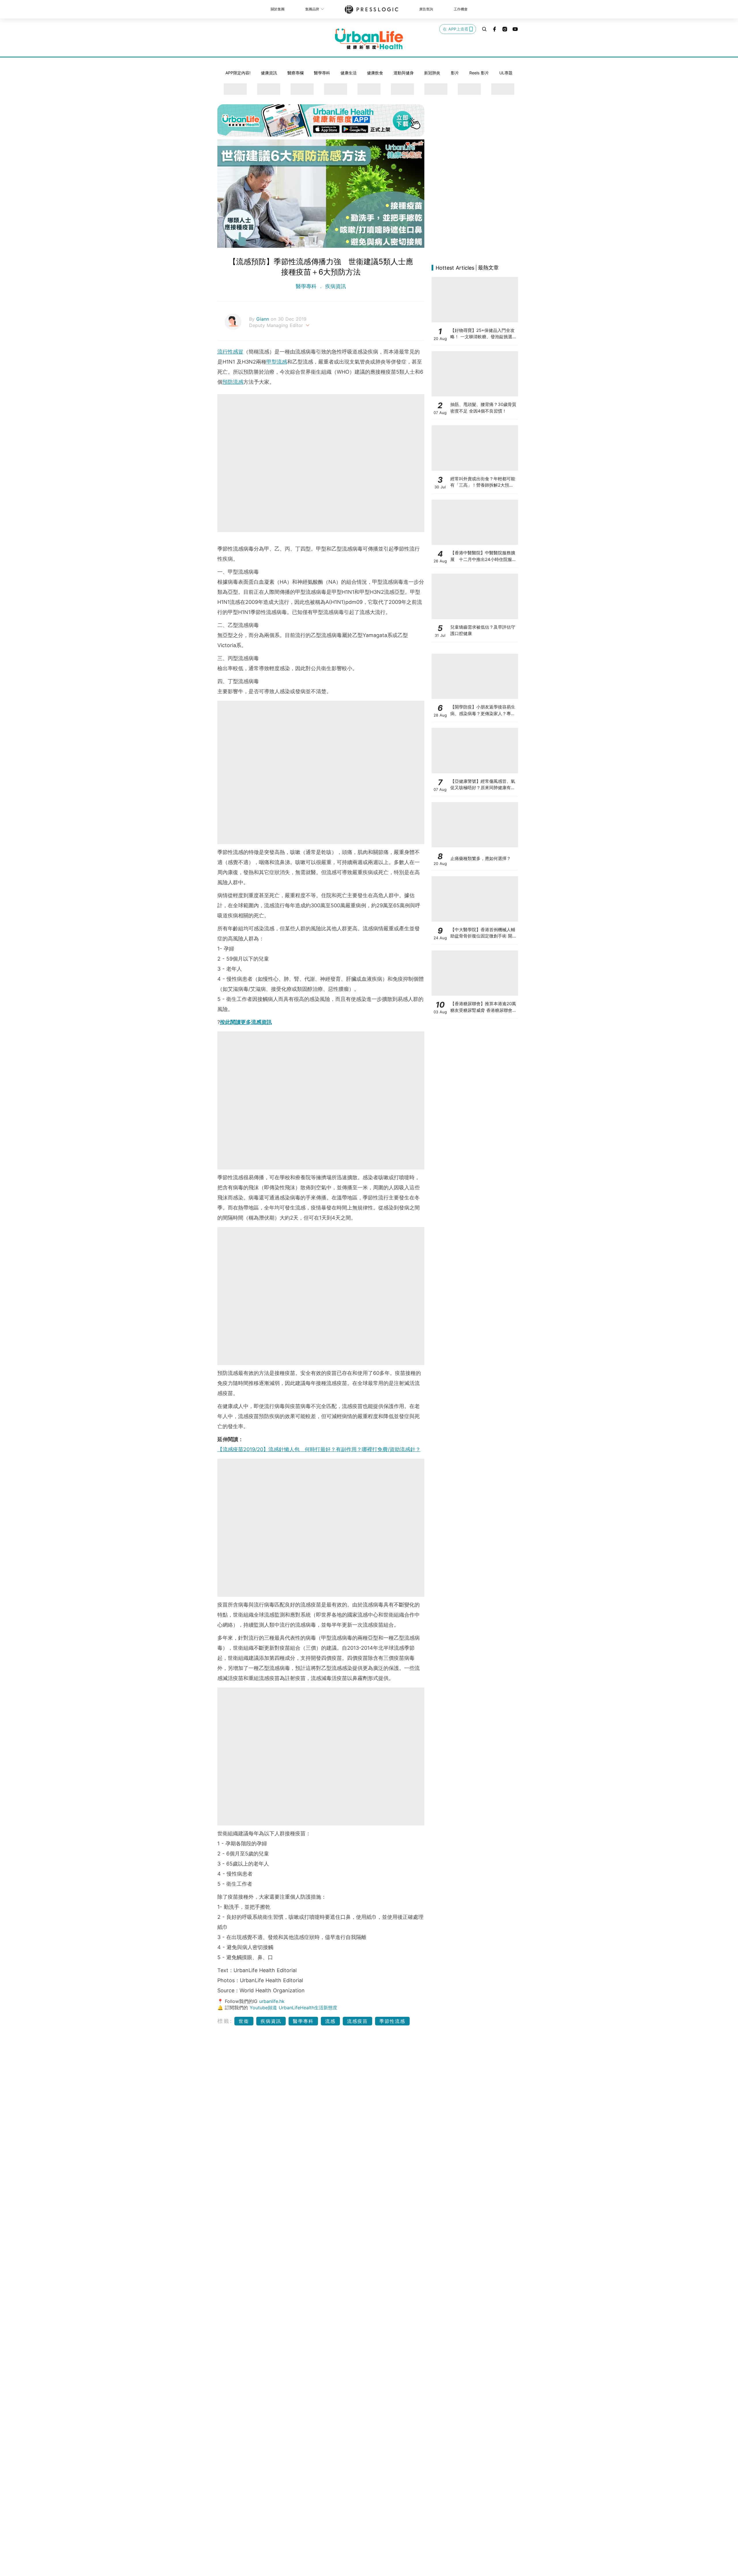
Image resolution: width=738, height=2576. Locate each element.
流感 (330, 2021)
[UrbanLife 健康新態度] (369, 39)
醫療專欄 (295, 73)
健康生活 (349, 73)
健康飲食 (375, 73)
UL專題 (506, 73)
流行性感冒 (230, 352)
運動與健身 (404, 73)
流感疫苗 (357, 2021)
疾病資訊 (335, 286)
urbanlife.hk (272, 2001)
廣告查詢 (426, 9)
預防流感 (233, 382)
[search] (484, 29)
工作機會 (461, 9)
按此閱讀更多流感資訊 (246, 1022)
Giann (263, 319)
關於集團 (278, 9)
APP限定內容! (238, 73)
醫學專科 (322, 73)
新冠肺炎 (432, 73)
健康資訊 (269, 73)
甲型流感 (277, 362)
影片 (455, 73)
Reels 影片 (479, 73)
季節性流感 (392, 2021)
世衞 (244, 2021)
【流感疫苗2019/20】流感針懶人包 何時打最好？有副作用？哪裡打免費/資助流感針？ (319, 1449)
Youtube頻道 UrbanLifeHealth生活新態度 (293, 2008)
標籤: (225, 2021)
